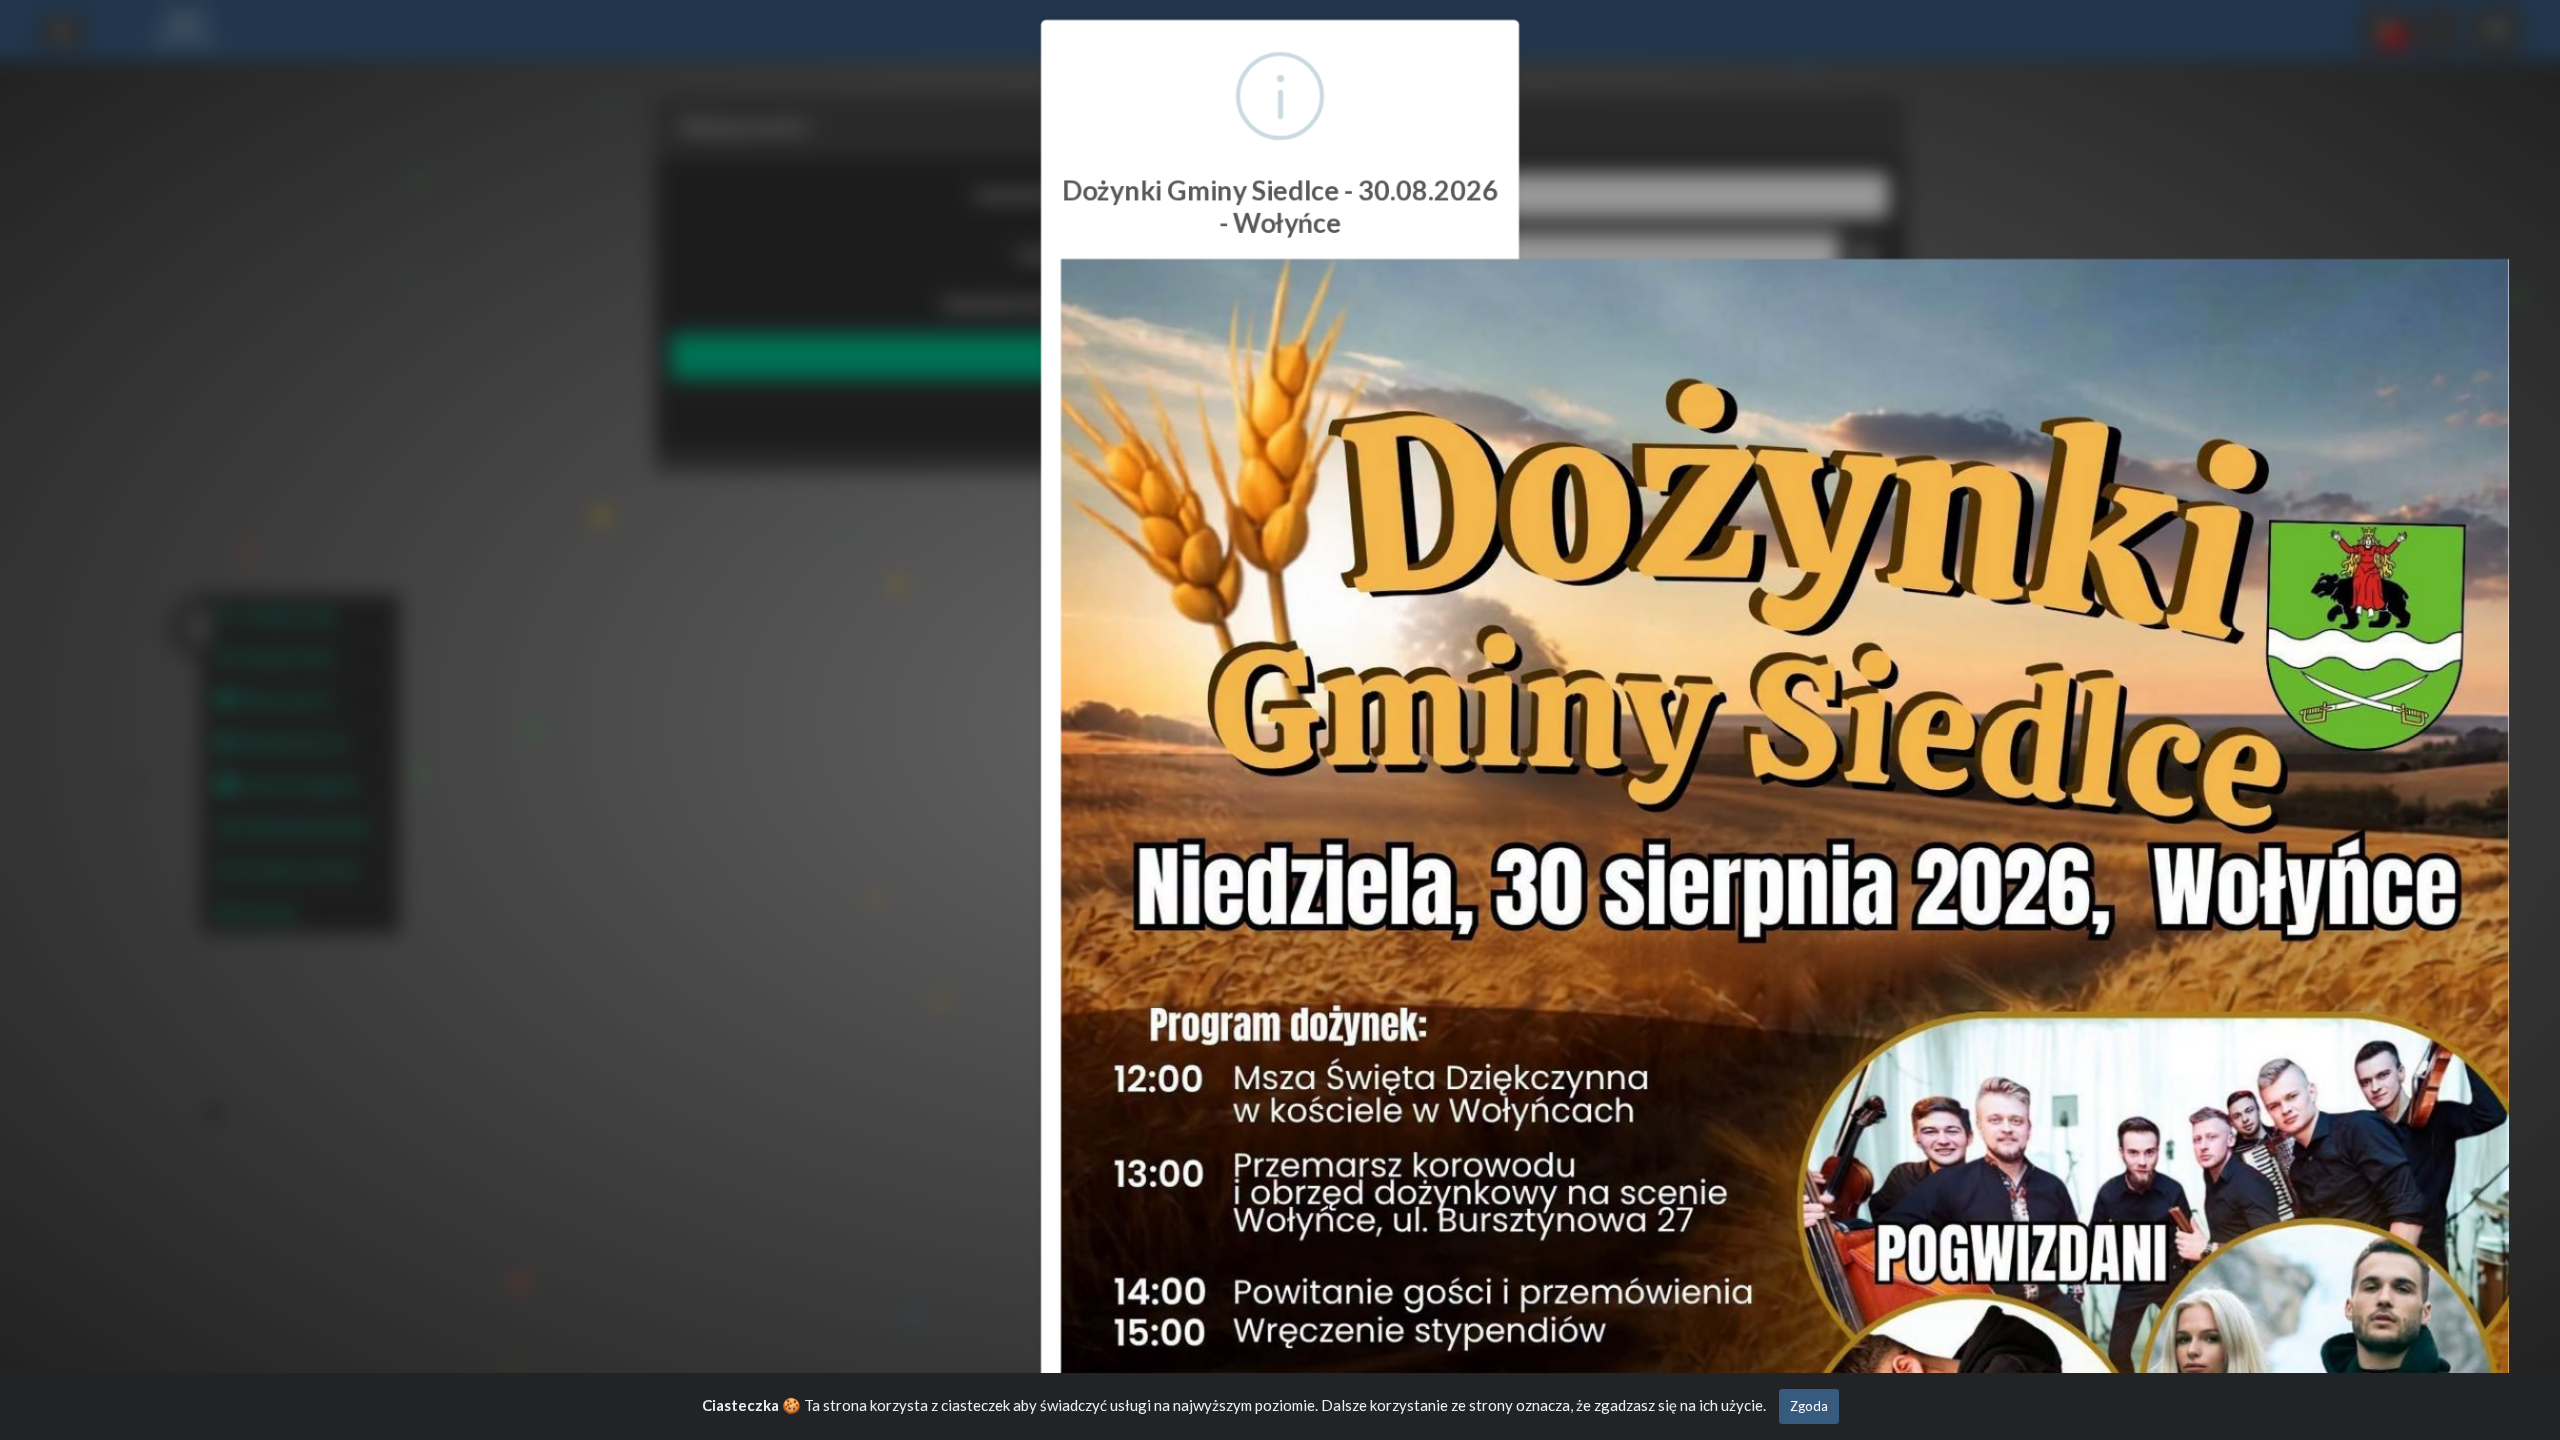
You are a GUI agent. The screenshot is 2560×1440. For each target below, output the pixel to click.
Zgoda (1809, 1406)
